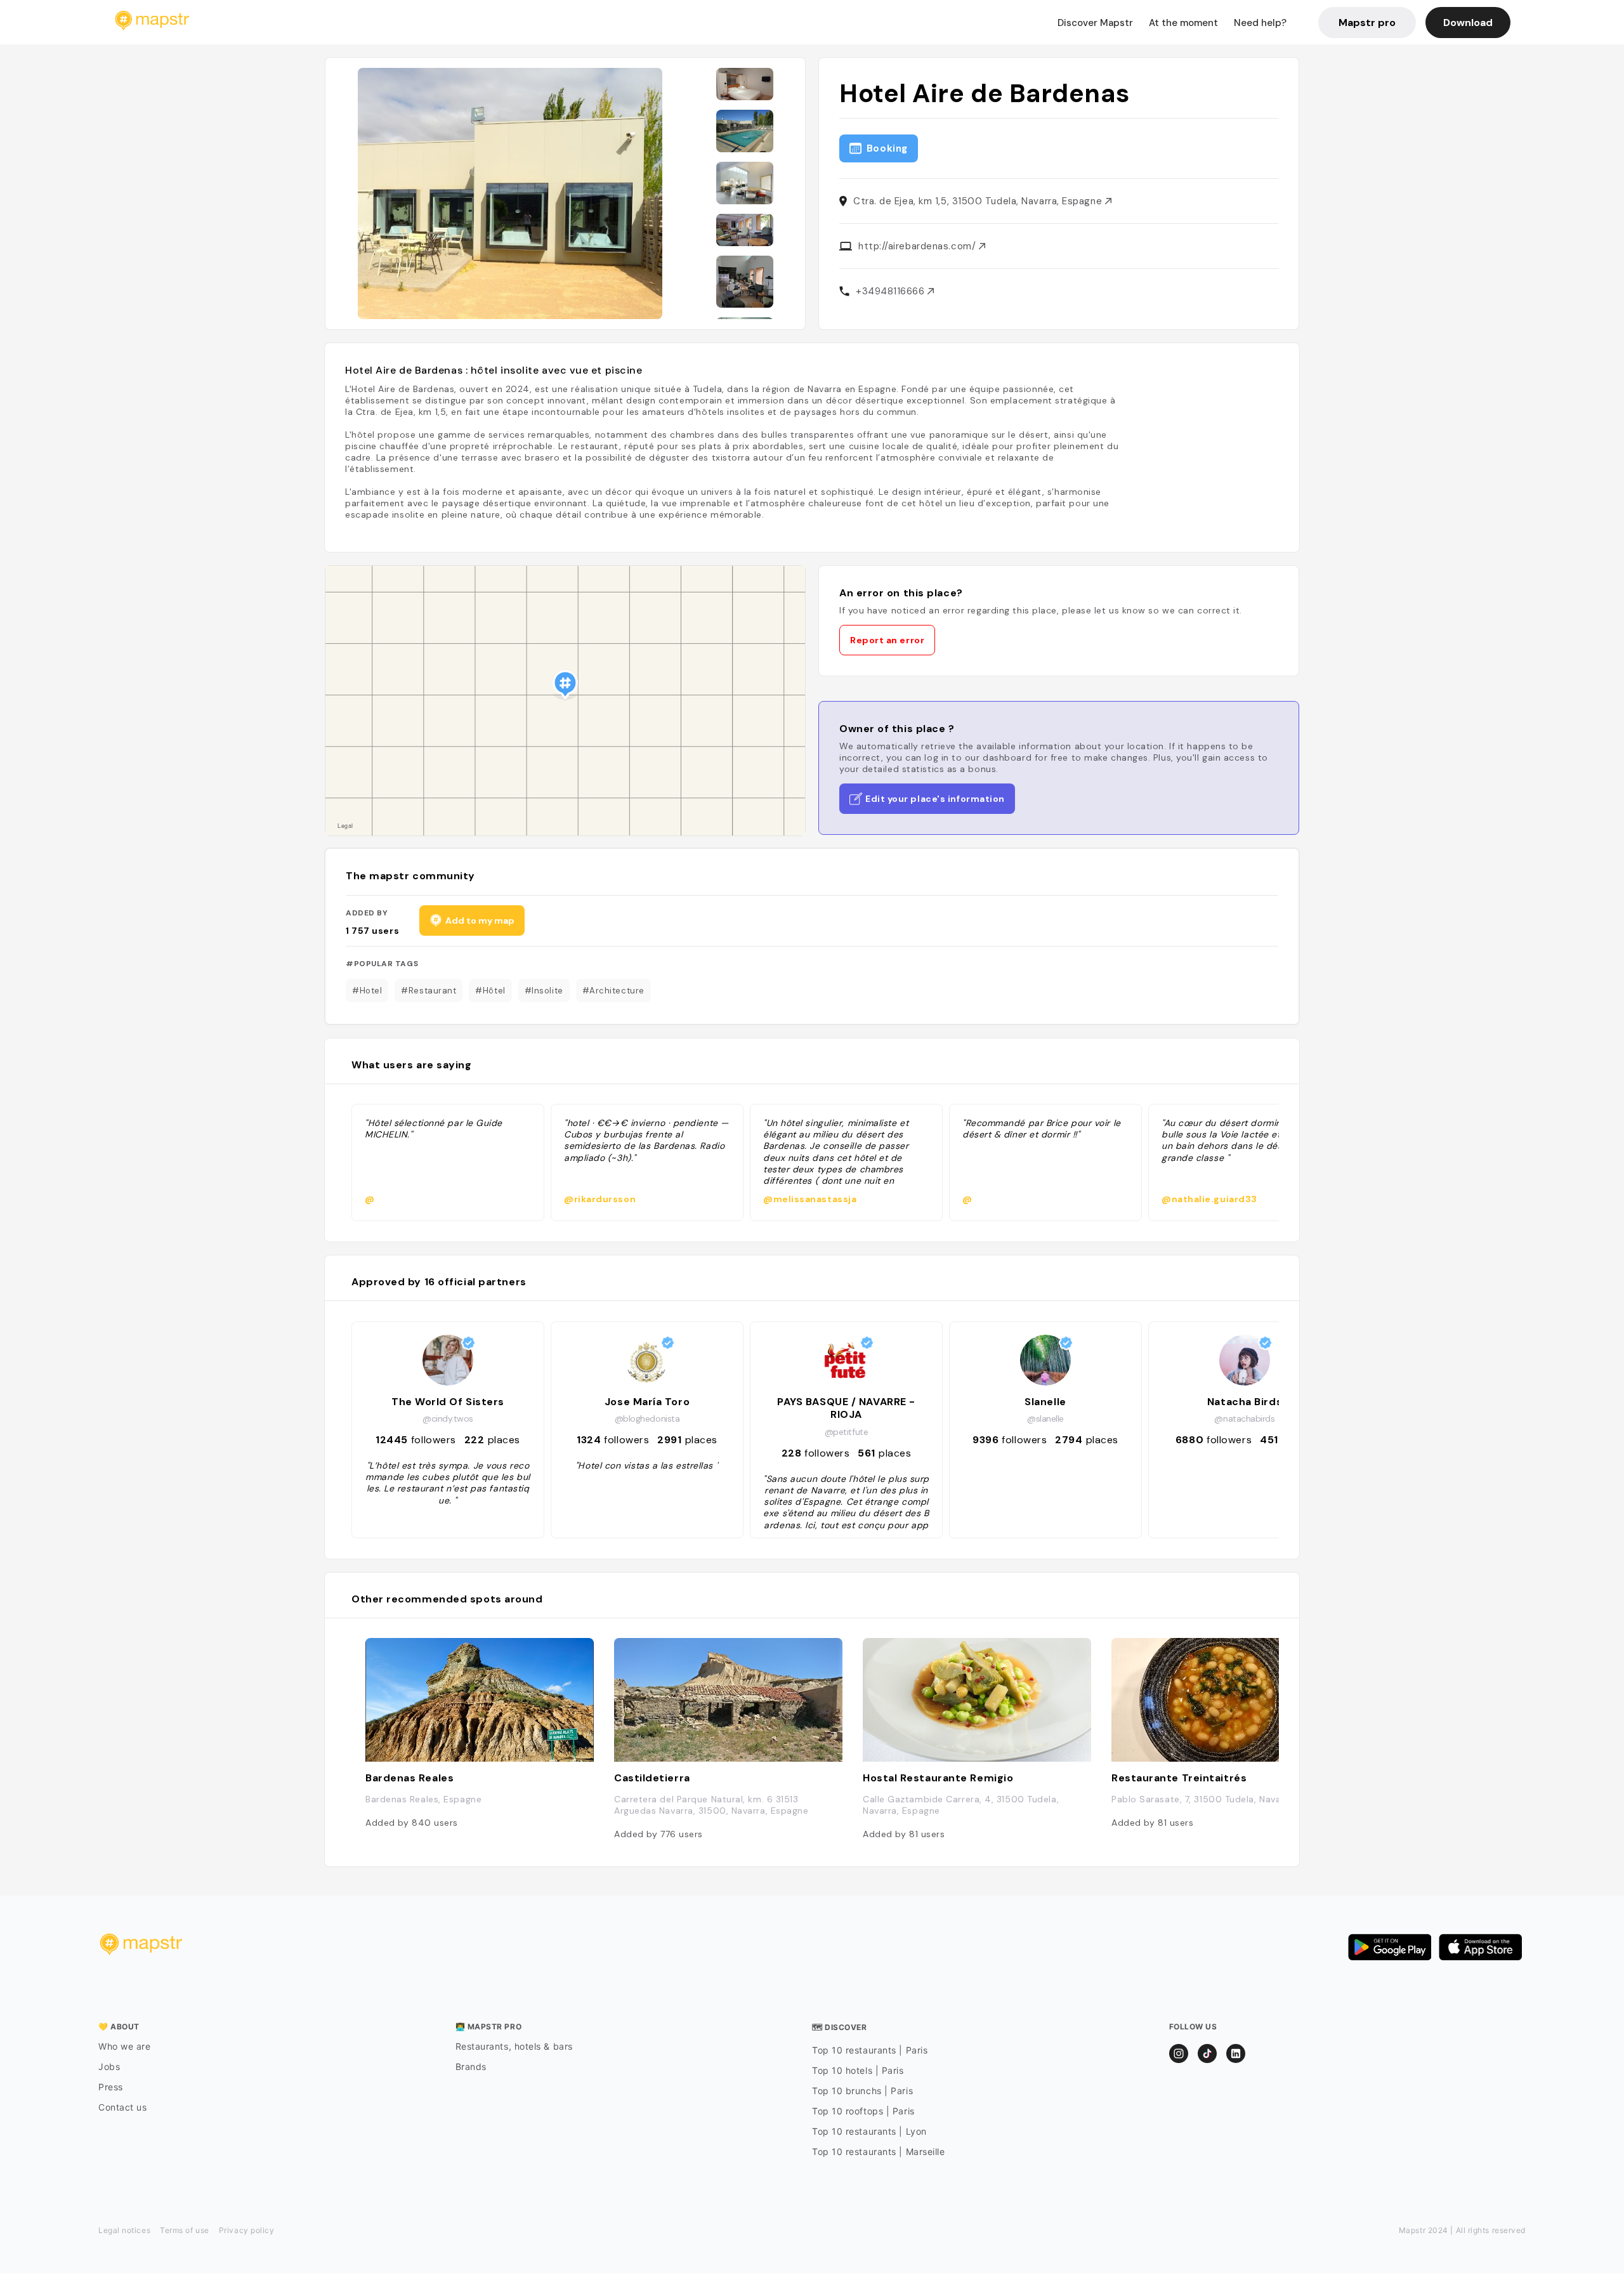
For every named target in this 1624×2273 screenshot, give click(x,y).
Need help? (1260, 23)
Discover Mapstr (1095, 23)
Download (1468, 23)
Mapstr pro (1367, 23)
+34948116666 (892, 291)
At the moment (1183, 23)
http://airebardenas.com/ (919, 246)
